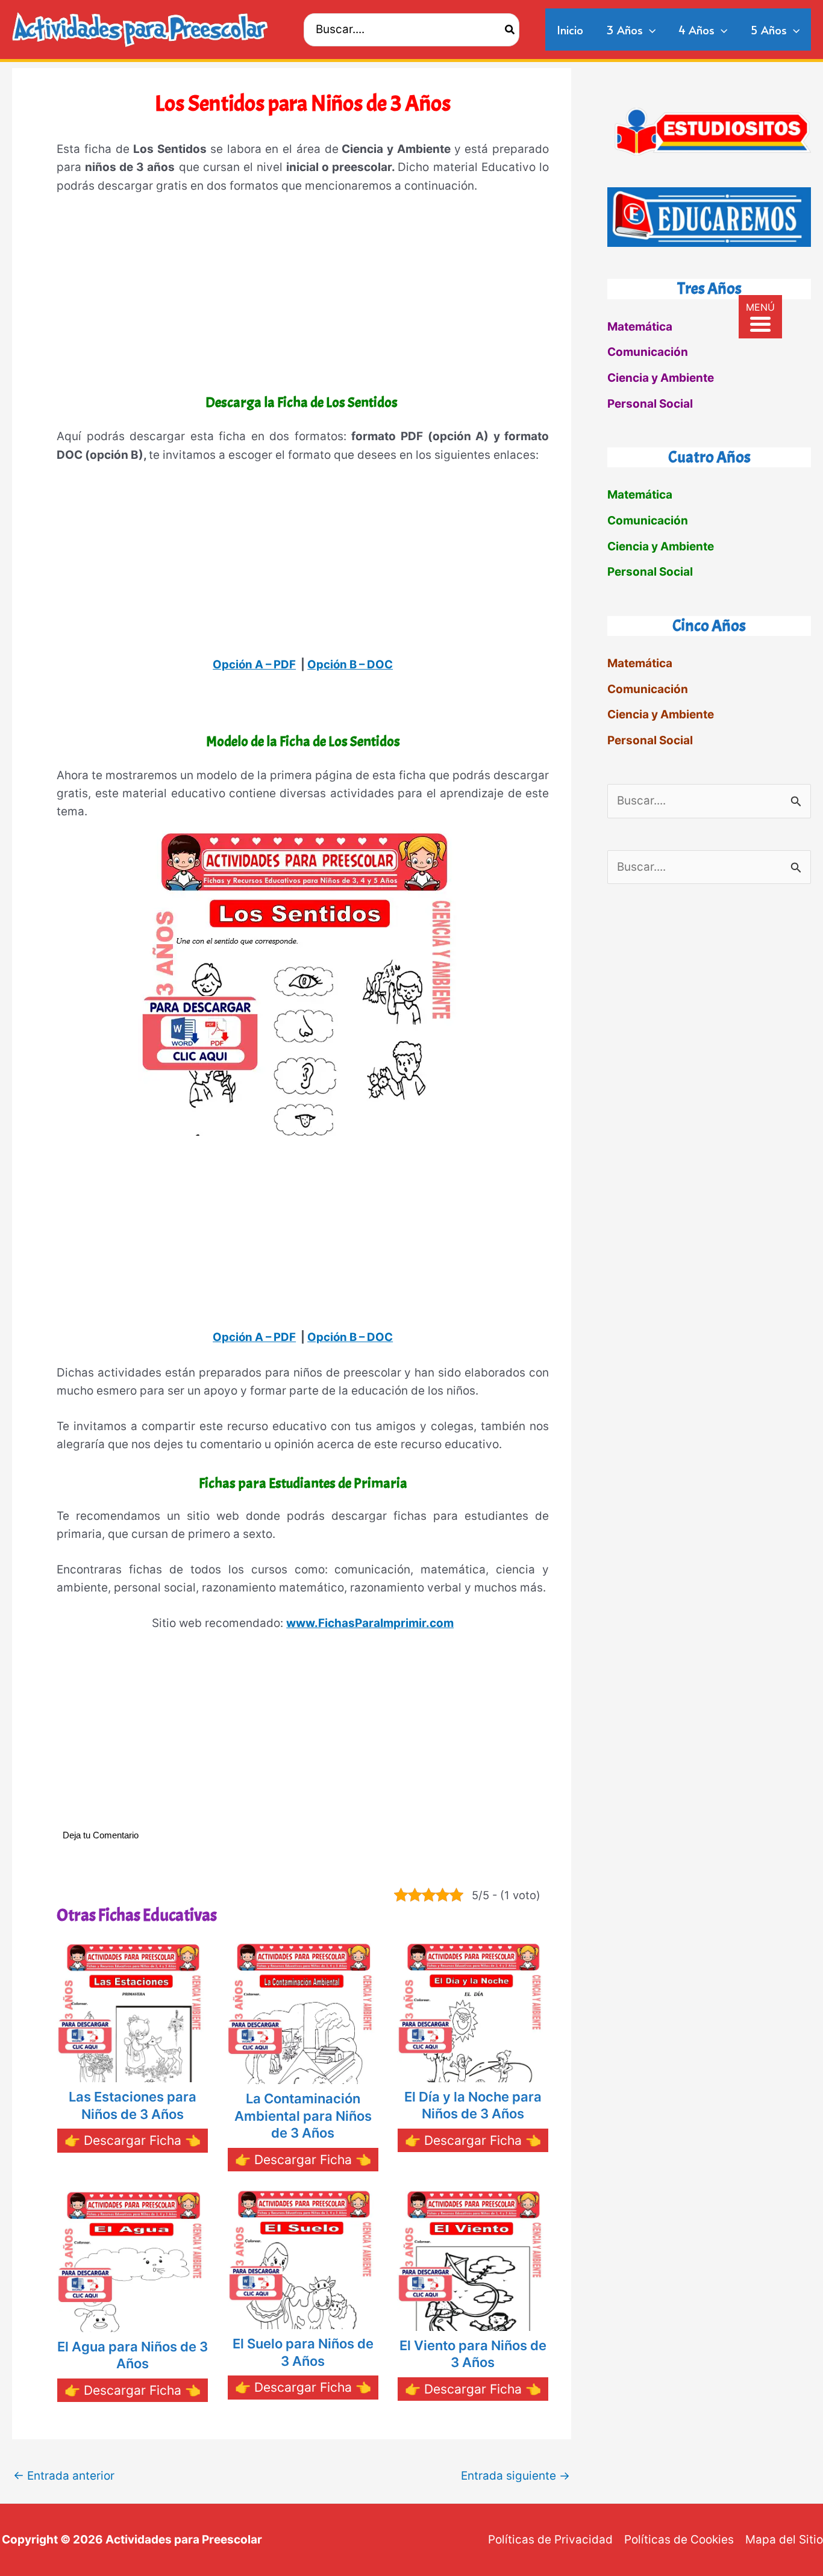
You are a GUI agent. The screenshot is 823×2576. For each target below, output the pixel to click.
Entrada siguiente (515, 2476)
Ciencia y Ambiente (661, 378)
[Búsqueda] (510, 30)
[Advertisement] (303, 296)
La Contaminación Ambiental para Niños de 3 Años (303, 2116)
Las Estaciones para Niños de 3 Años (133, 2105)
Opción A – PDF (254, 664)
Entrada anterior (64, 2476)
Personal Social (650, 404)
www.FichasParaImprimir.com (370, 1623)
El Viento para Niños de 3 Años (473, 2354)
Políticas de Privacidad (550, 2540)
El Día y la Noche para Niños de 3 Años (473, 2105)
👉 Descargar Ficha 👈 (133, 2140)
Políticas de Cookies (679, 2540)
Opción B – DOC (350, 664)
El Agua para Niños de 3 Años (133, 2355)
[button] (649, 30)
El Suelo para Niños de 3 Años (303, 2352)
